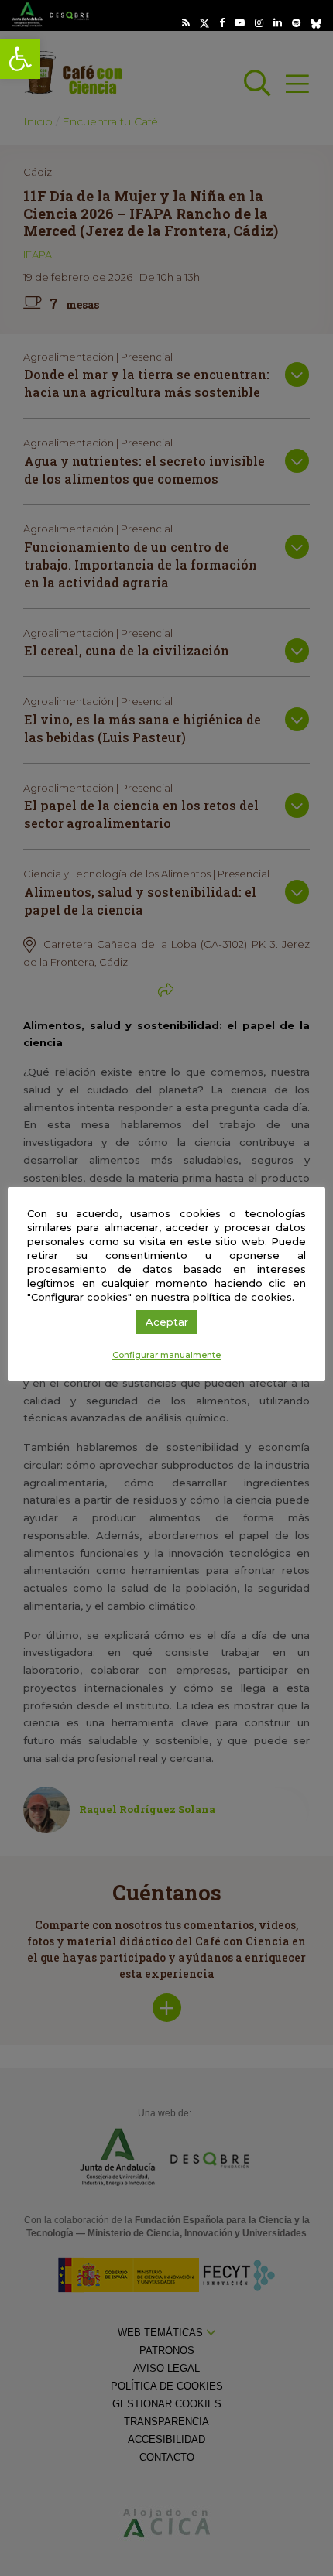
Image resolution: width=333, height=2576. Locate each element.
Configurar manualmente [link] (166, 1355)
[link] (20, 59)
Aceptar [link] (167, 1322)
